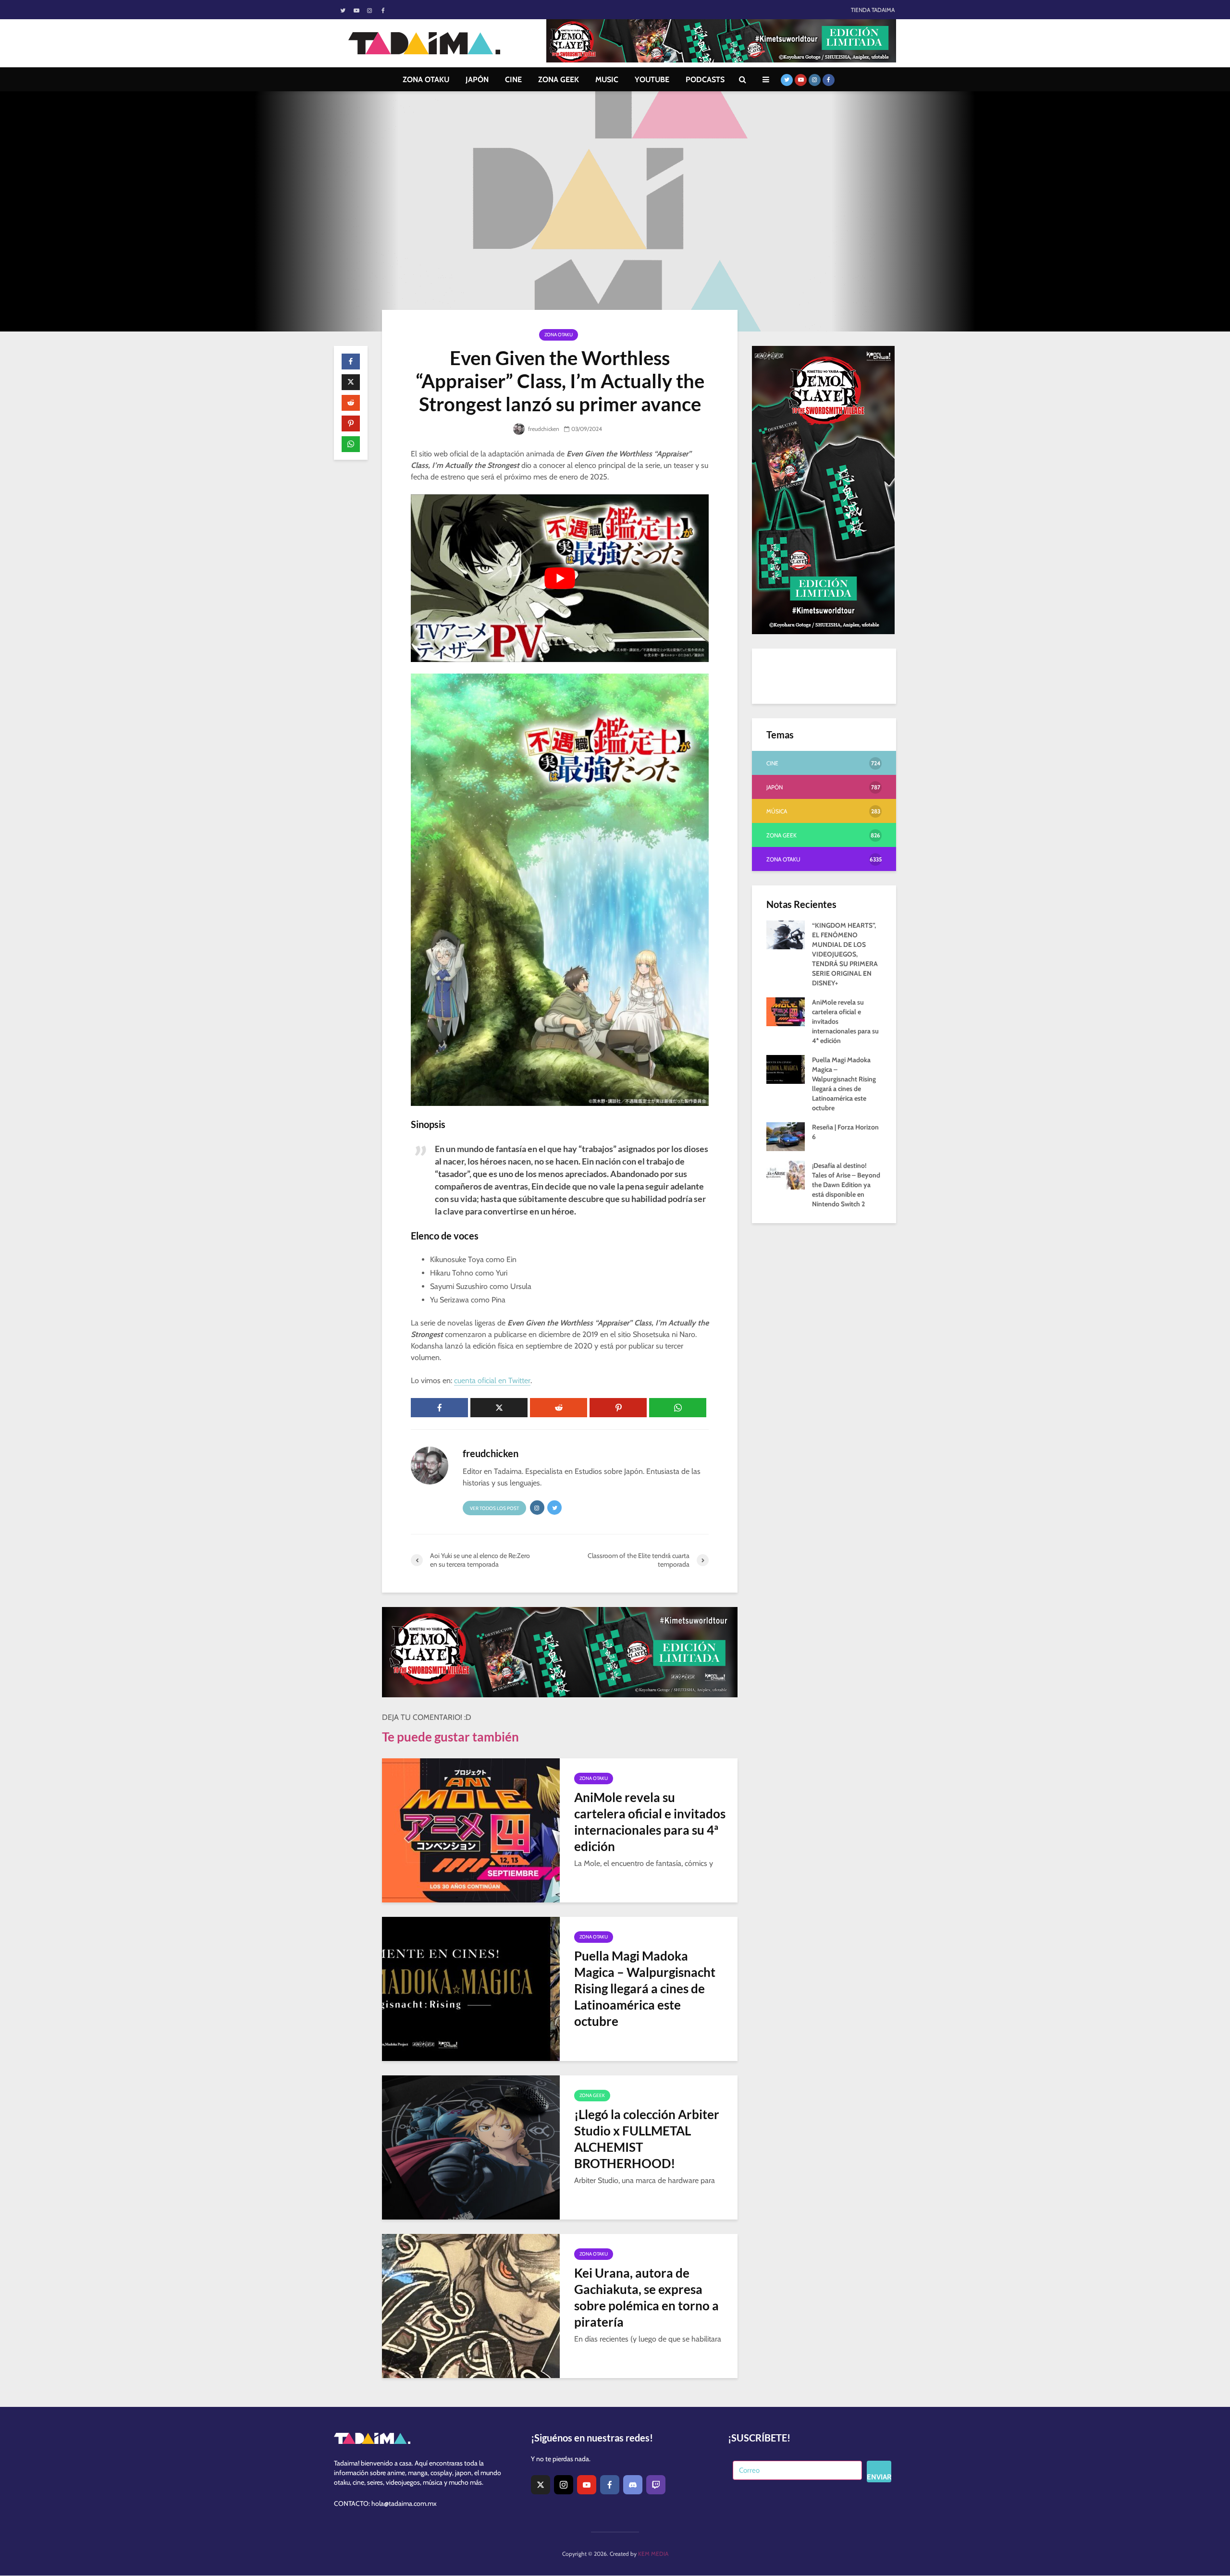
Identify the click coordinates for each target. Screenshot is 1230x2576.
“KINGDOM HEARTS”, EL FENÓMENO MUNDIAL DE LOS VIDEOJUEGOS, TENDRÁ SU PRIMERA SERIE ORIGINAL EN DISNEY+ (845, 954)
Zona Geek (592, 2095)
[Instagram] (564, 2485)
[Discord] (633, 2485)
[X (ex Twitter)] (541, 2485)
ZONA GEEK (559, 80)
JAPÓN (477, 80)
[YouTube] (587, 2485)
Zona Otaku (559, 335)
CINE (513, 80)
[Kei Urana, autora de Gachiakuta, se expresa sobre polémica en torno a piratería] (471, 2305)
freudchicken (543, 429)
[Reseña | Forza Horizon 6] (786, 1136)
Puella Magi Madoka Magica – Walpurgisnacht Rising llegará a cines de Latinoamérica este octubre (645, 1988)
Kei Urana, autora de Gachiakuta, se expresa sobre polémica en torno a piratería (646, 2297)
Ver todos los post (494, 1508)
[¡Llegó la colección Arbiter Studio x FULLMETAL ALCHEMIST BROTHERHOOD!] (471, 2147)
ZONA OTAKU (426, 80)
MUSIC (607, 80)
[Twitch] (656, 2485)
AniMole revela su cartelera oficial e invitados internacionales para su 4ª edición (650, 1822)
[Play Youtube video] (560, 578)
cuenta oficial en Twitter (492, 1380)
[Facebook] (610, 2485)
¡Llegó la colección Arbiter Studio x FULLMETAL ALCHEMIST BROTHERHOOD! (647, 2139)
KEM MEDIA (653, 2554)
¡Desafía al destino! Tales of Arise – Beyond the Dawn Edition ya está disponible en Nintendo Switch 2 (846, 1185)
